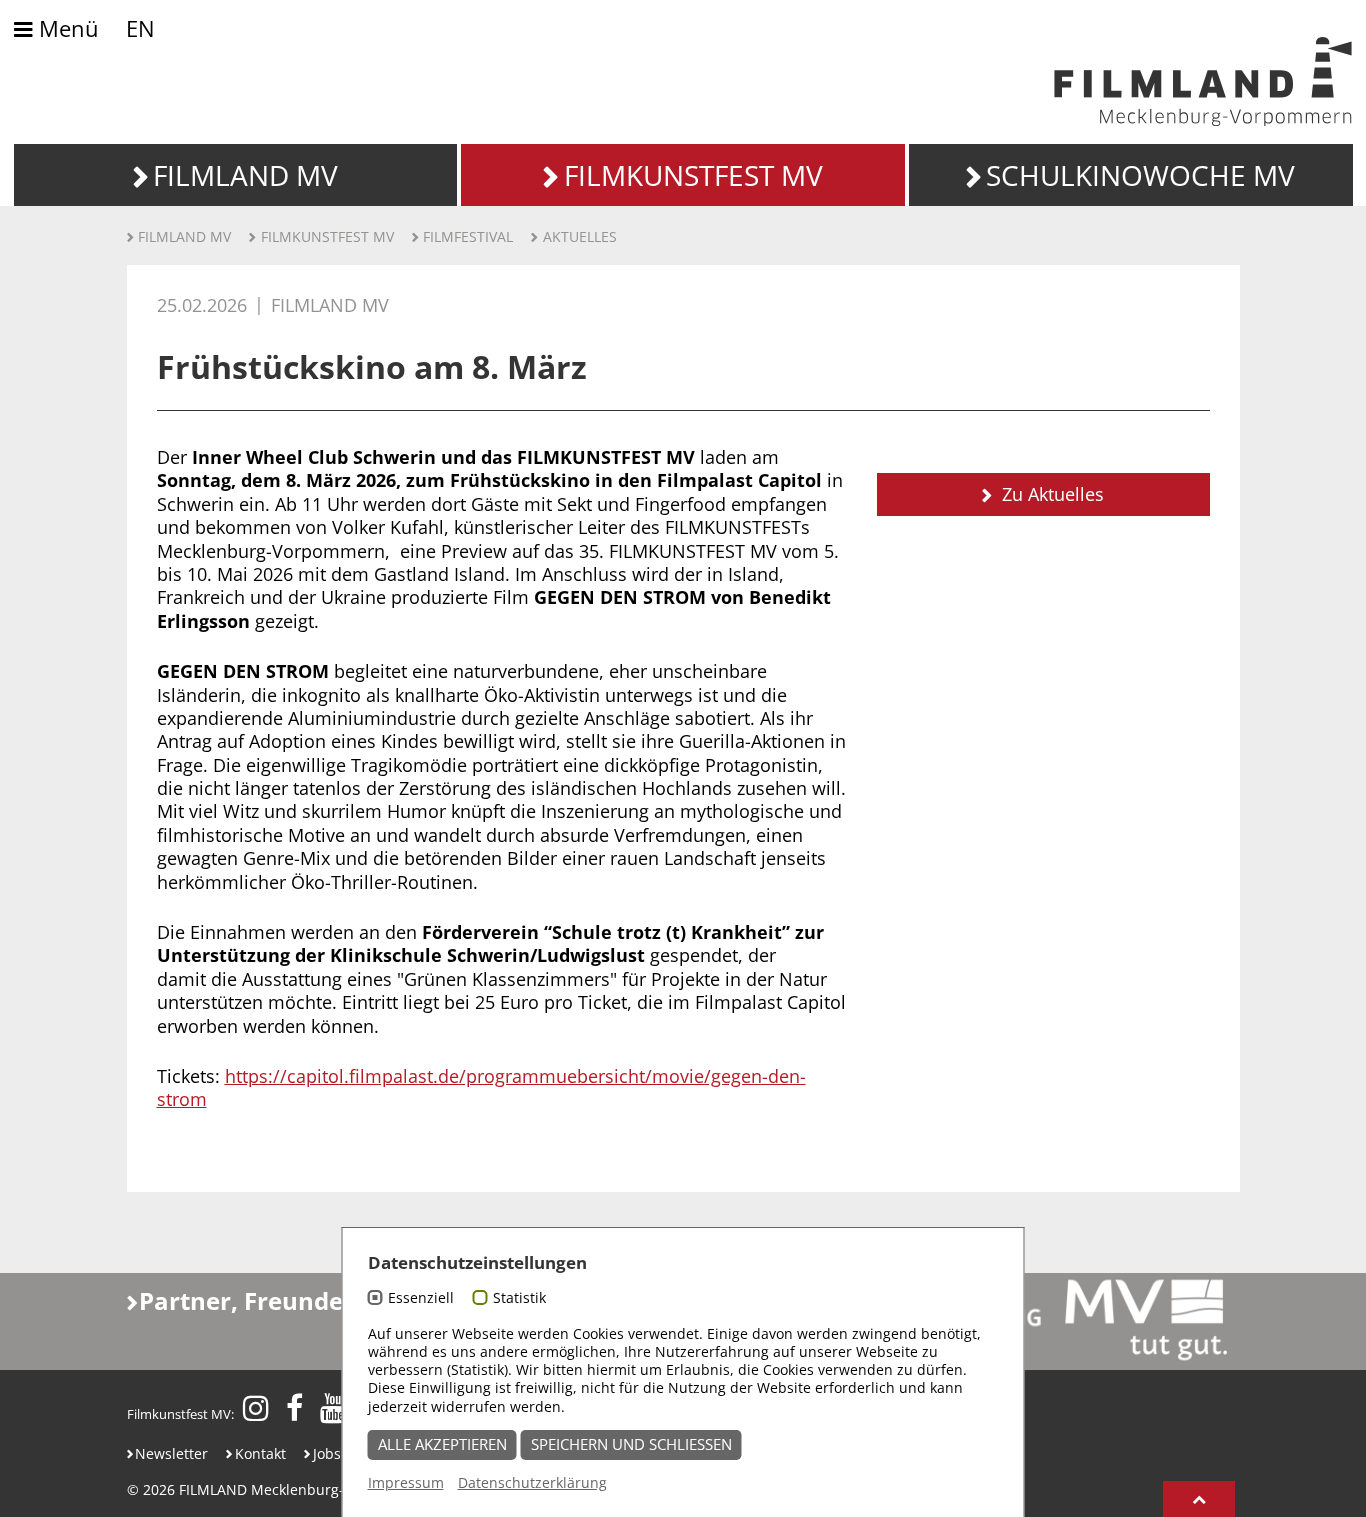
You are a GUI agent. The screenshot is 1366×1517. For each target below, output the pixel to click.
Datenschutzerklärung (532, 1482)
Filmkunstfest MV (327, 236)
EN (140, 28)
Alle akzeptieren (442, 1444)
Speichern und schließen (631, 1444)
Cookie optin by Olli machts (947, 1505)
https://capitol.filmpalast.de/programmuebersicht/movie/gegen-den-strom (481, 1087)
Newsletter (171, 1453)
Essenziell (421, 1297)
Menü (66, 29)
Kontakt (260, 1453)
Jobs (327, 1453)
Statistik (519, 1297)
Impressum (406, 1482)
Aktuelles (580, 236)
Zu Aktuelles (1050, 494)
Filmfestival (468, 236)
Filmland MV (184, 236)
